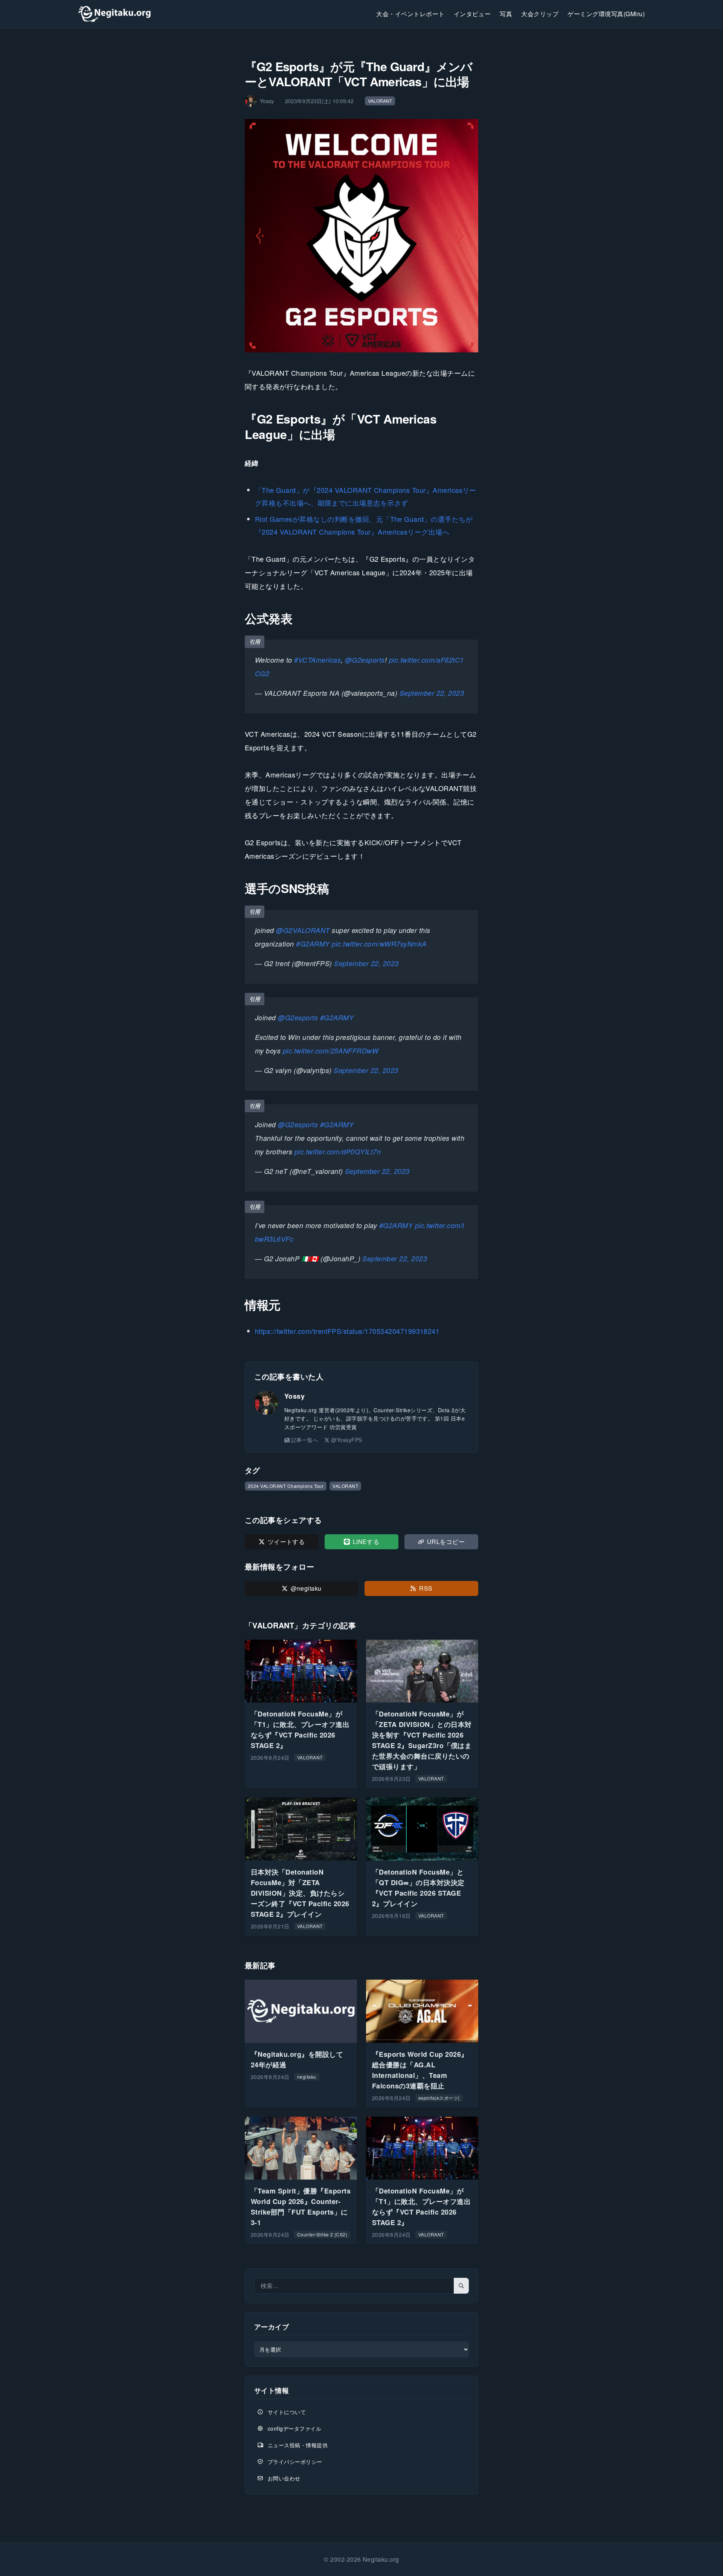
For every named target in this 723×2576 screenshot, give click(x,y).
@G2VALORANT (303, 930)
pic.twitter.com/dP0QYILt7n (338, 1152)
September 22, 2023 (432, 693)
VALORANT (380, 101)
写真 (506, 14)
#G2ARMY (313, 944)
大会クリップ (540, 14)
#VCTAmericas (317, 660)
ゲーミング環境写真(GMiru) (606, 14)
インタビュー (472, 14)
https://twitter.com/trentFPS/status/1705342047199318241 (347, 1331)
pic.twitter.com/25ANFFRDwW (331, 1051)
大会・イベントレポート (410, 14)
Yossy (294, 1396)
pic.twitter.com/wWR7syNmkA (379, 944)
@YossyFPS (346, 1440)
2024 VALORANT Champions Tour (286, 1486)
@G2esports (365, 660)
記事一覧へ (305, 1440)
